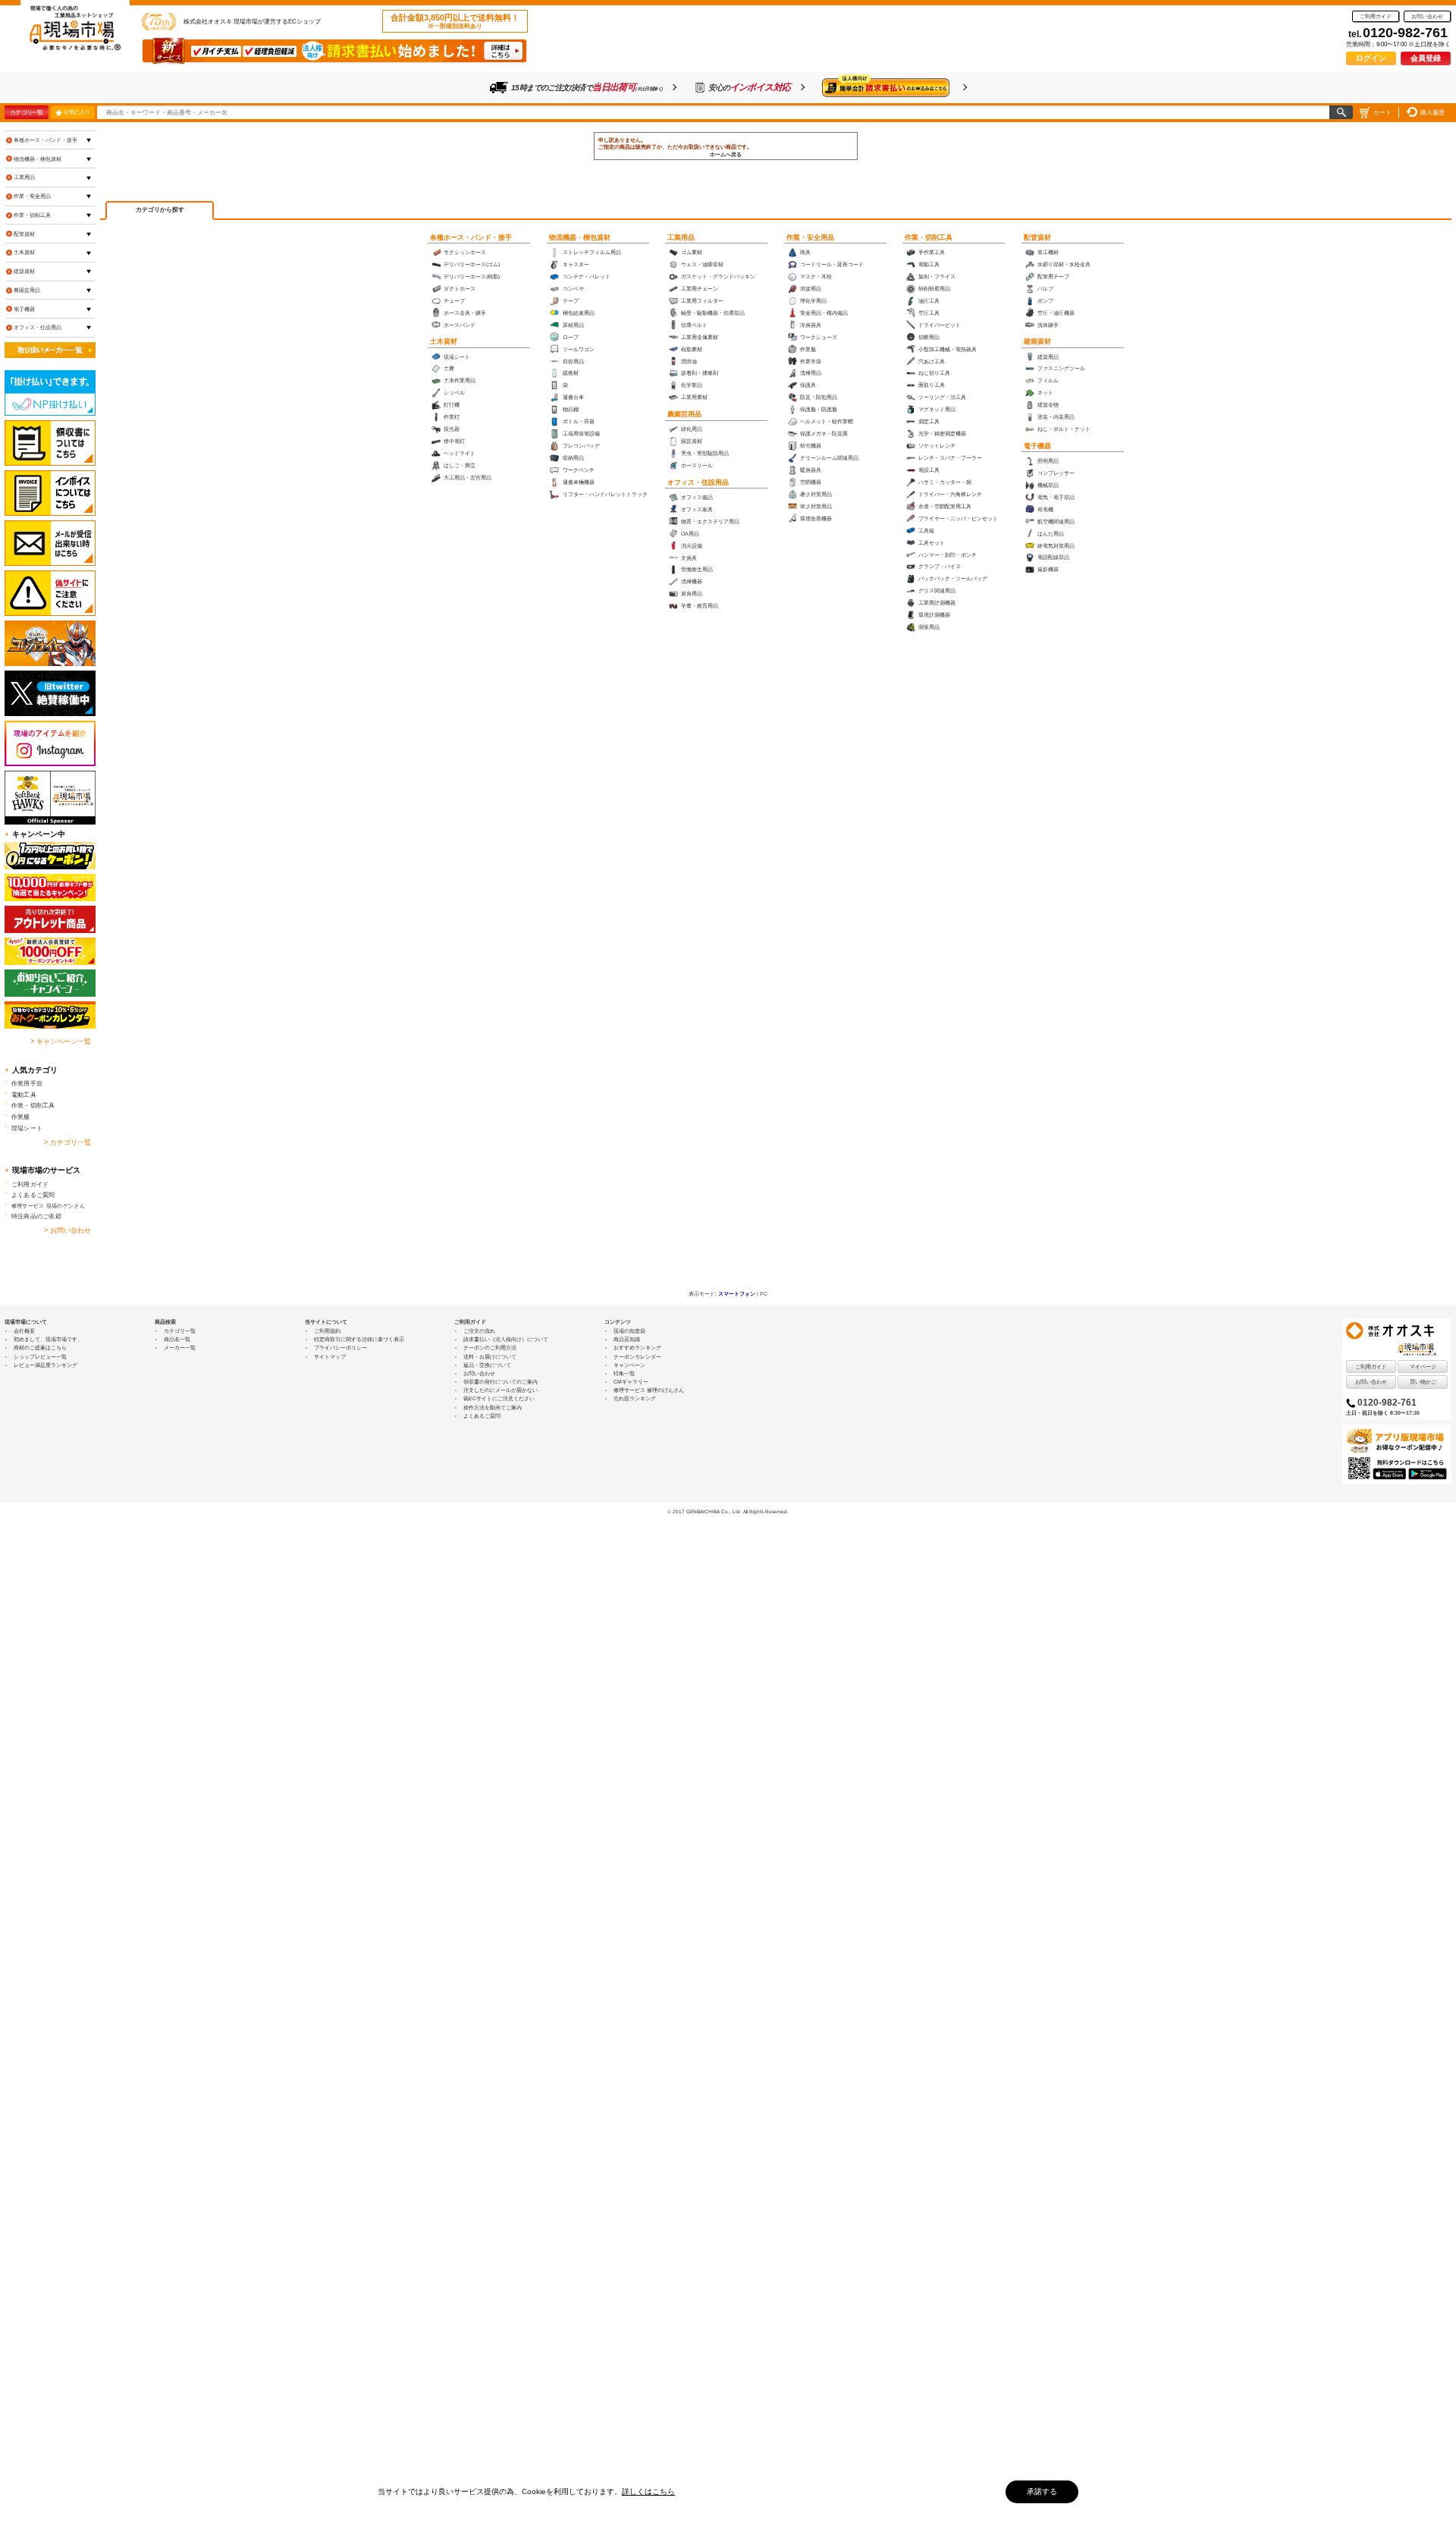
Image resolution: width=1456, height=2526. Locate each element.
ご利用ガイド (1376, 16)
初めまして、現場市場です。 (48, 1339)
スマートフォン (737, 1294)
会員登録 (1426, 58)
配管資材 (1037, 237)
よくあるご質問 (33, 1195)
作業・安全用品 (810, 237)
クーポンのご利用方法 (490, 1348)
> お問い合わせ (67, 1230)
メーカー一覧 (180, 1348)
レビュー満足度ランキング (45, 1365)
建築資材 (1037, 341)
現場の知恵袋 (629, 1331)
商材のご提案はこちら (40, 1348)
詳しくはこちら (648, 2491)
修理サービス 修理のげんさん (649, 1390)
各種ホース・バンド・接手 (471, 237)
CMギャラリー (631, 1382)
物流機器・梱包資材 (580, 237)
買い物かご (1423, 1382)
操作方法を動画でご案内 (493, 1408)
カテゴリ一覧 (26, 112)
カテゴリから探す (160, 210)
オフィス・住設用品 (698, 482)
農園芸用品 (684, 414)
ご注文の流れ (479, 1331)
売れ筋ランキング (635, 1398)
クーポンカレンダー (637, 1357)
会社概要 (24, 1331)
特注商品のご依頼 (36, 1216)
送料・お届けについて (490, 1357)
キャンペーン (629, 1365)
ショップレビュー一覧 (40, 1357)
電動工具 (24, 1095)
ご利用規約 (327, 1331)
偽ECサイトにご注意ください (499, 1398)
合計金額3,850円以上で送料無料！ (455, 21)
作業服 (21, 1117)
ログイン (1371, 58)
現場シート (27, 1128)
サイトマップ (330, 1357)
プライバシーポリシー (340, 1348)
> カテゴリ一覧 (67, 1142)
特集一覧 (624, 1373)
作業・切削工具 (929, 237)
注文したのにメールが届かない (500, 1390)
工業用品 (681, 237)
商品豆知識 (627, 1339)
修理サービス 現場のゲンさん (48, 1206)
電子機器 (1037, 446)
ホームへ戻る (726, 154)
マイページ (1423, 1367)
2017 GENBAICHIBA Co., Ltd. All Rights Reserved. (731, 1511)
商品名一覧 (177, 1339)
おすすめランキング (637, 1348)
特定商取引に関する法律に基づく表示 (359, 1339)
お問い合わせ (1427, 16)
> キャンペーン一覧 (61, 1042)
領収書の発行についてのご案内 (500, 1382)
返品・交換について (487, 1365)
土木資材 (444, 341)
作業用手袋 (27, 1083)
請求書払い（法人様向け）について (506, 1339)
